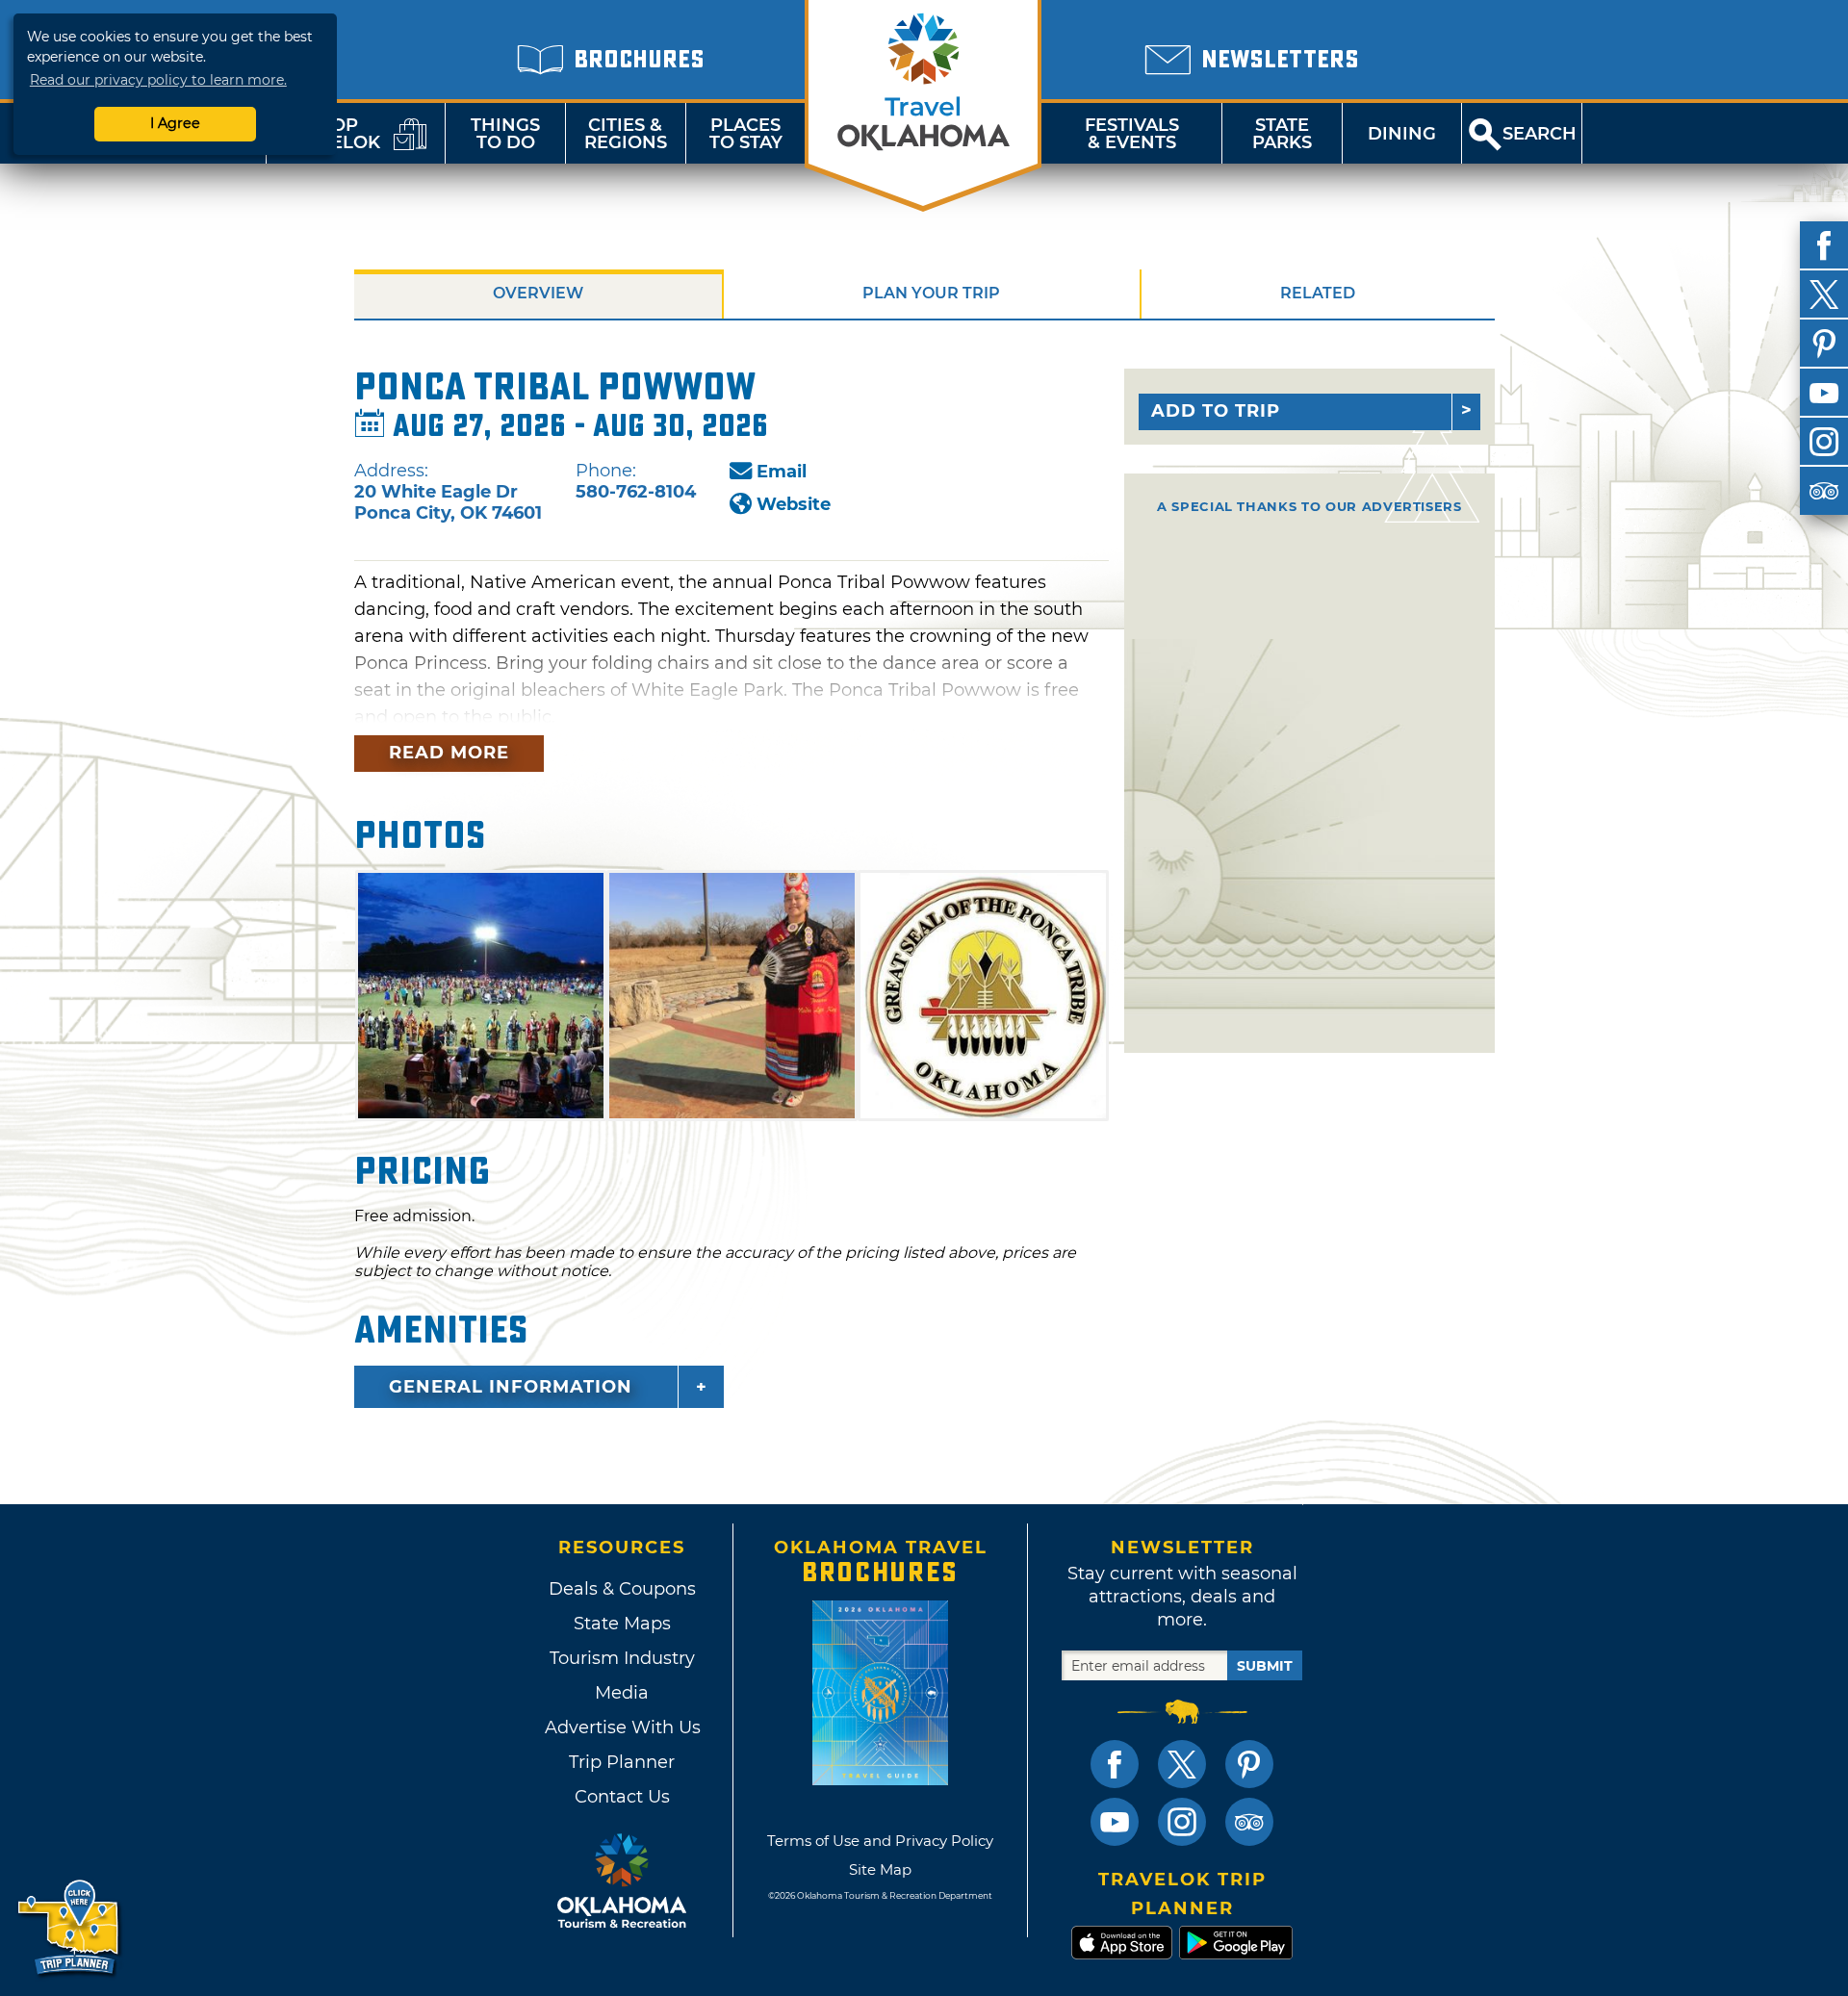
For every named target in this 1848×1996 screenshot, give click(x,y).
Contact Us (622, 1797)
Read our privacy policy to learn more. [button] (158, 80)
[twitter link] (1182, 1764)
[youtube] (1824, 393)
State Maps (622, 1624)
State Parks (1282, 134)
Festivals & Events (1132, 134)
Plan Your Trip (931, 293)
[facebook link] (1115, 1764)
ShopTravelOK (332, 134)
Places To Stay (746, 134)
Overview (538, 293)
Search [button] (1540, 134)
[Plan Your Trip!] (70, 1928)
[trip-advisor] (1824, 491)
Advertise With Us (622, 1727)
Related (1318, 293)
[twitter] (1824, 294)
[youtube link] (1115, 1822)
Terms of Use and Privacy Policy (880, 1841)
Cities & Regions (626, 134)
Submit (1265, 1666)
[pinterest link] (1249, 1764)
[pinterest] (1824, 344)
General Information (511, 1387)
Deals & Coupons (622, 1589)
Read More (449, 753)
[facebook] (1824, 245)
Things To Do (505, 134)
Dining (1402, 134)
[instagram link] (1182, 1822)
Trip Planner (622, 1762)
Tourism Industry (622, 1658)
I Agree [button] (175, 123)
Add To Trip (1216, 411)
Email (782, 472)
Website (794, 504)
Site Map (880, 1869)
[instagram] (1824, 442)
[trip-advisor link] (1249, 1822)
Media (622, 1693)
